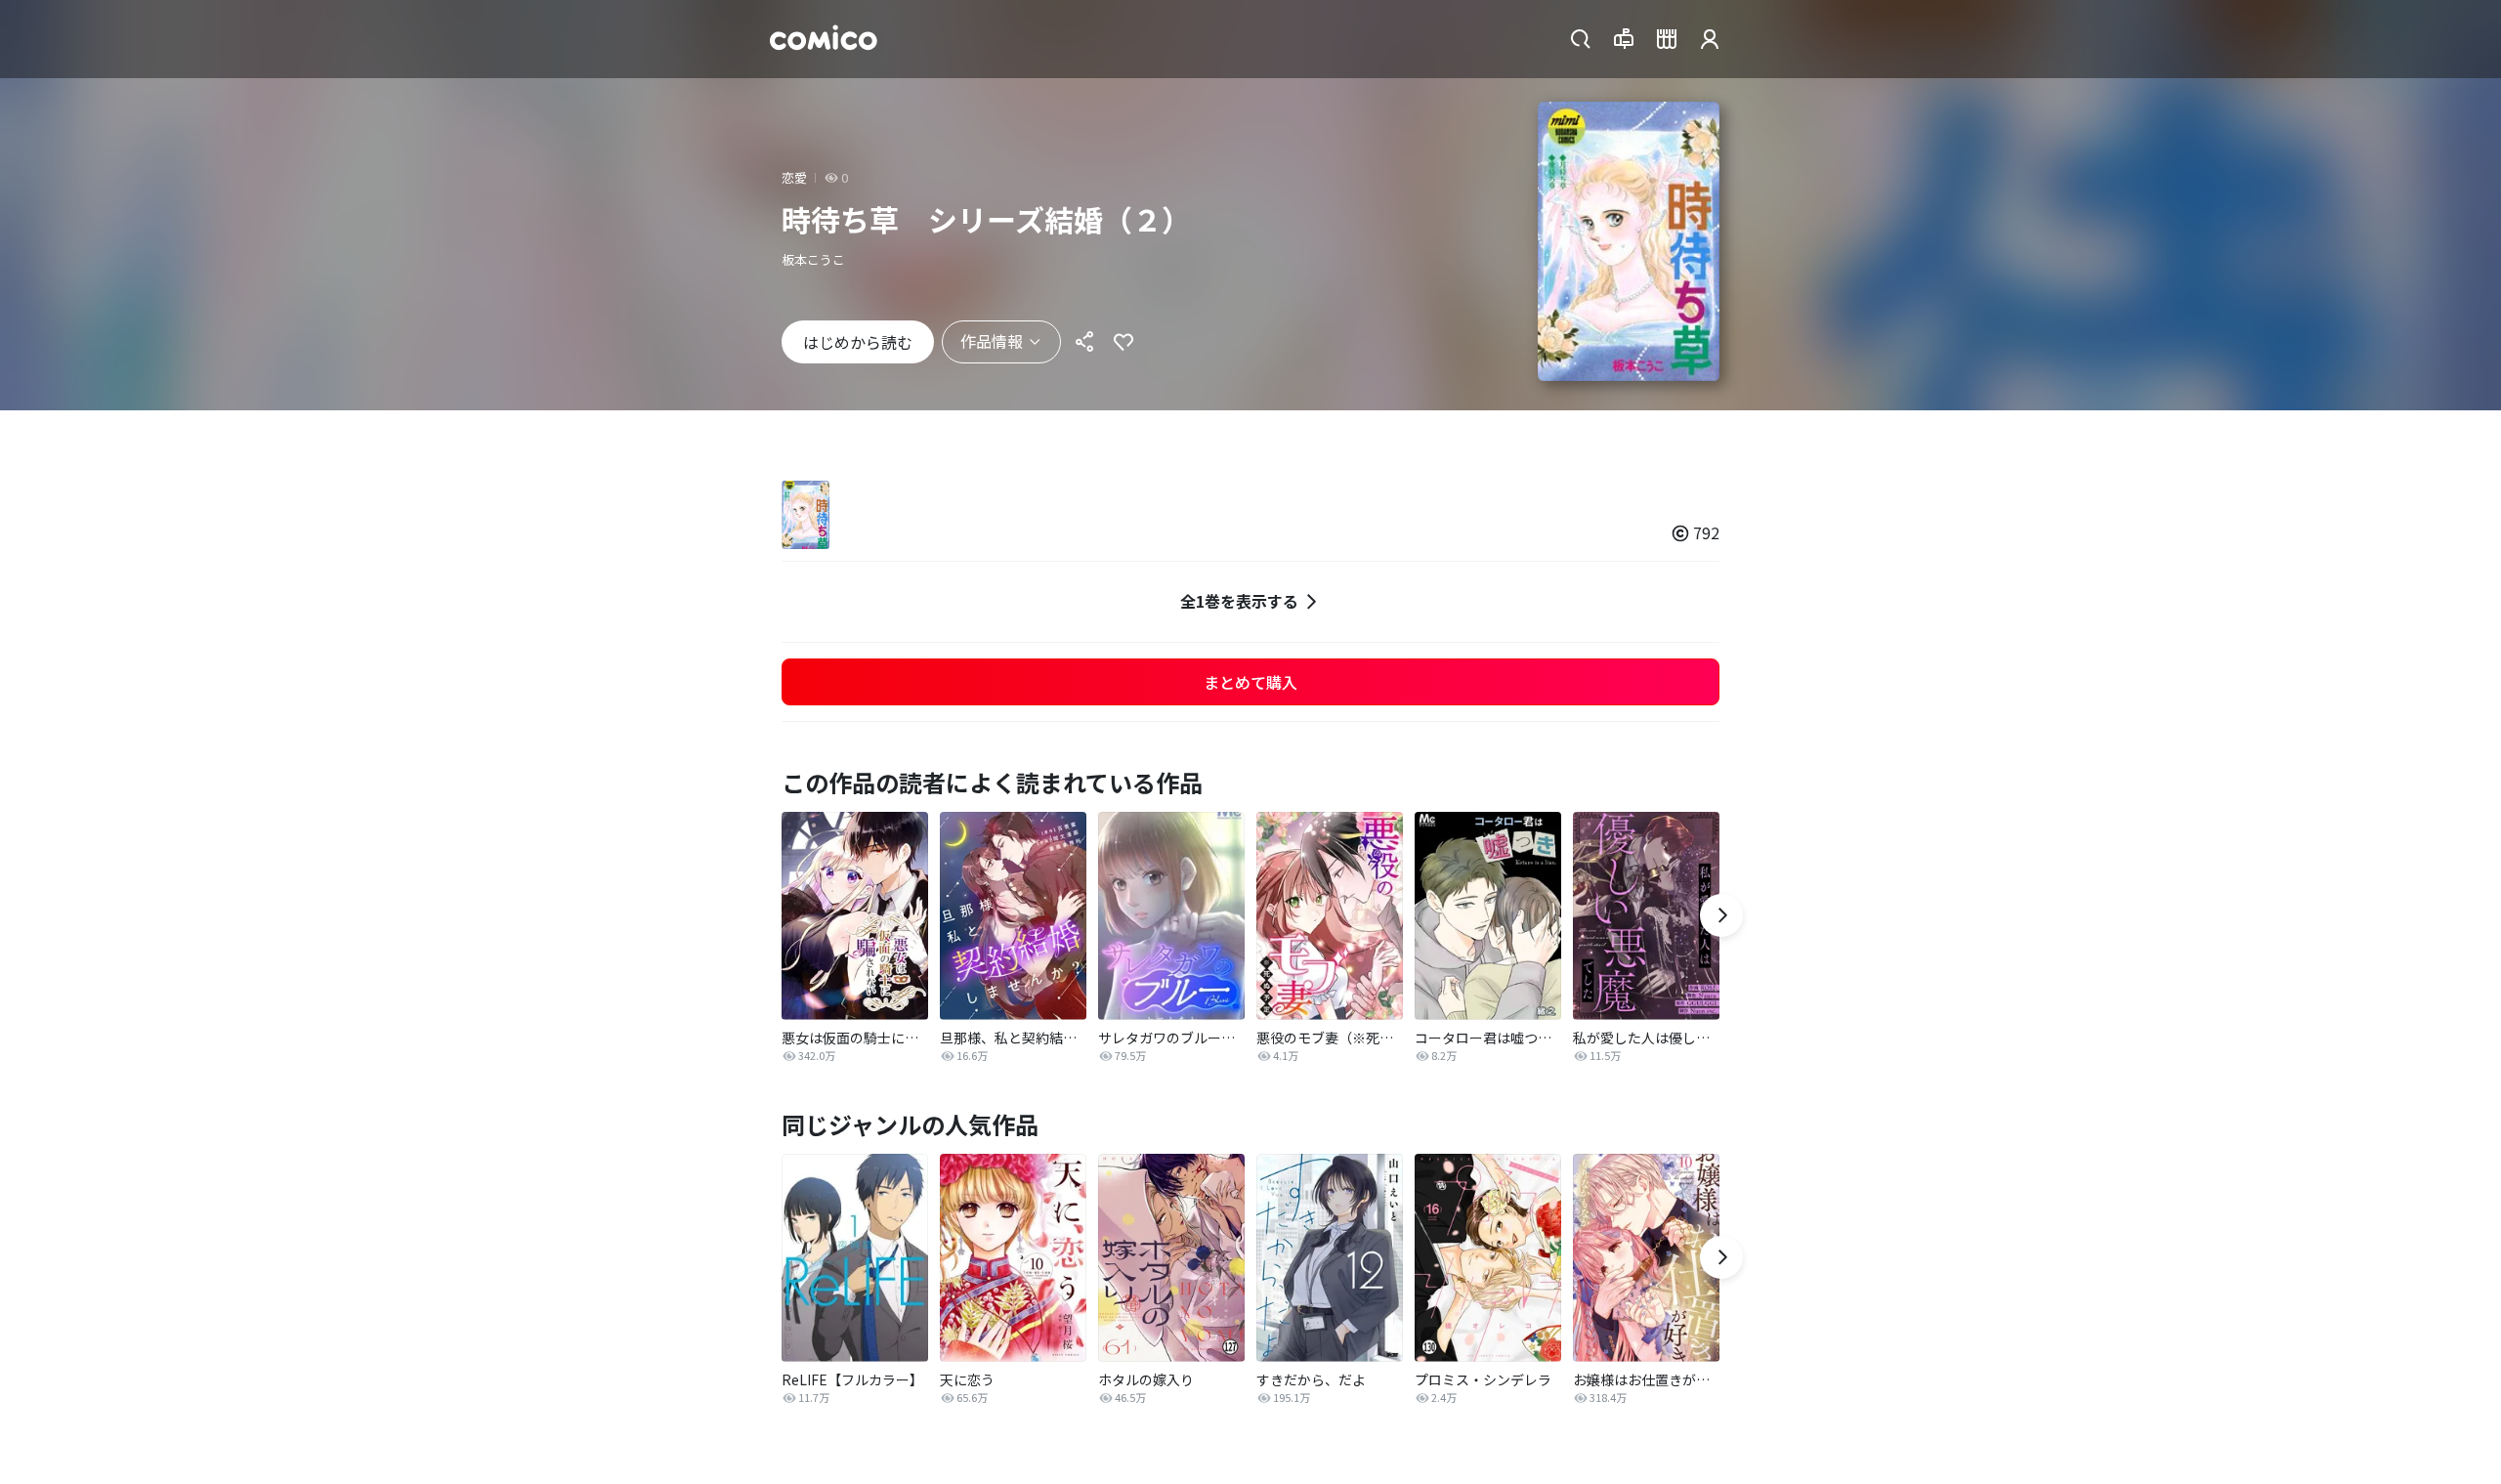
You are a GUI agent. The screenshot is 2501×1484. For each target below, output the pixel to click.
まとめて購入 (1250, 682)
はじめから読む (858, 342)
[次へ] (1721, 915)
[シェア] (1084, 342)
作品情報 (992, 341)
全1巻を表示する (1239, 601)
